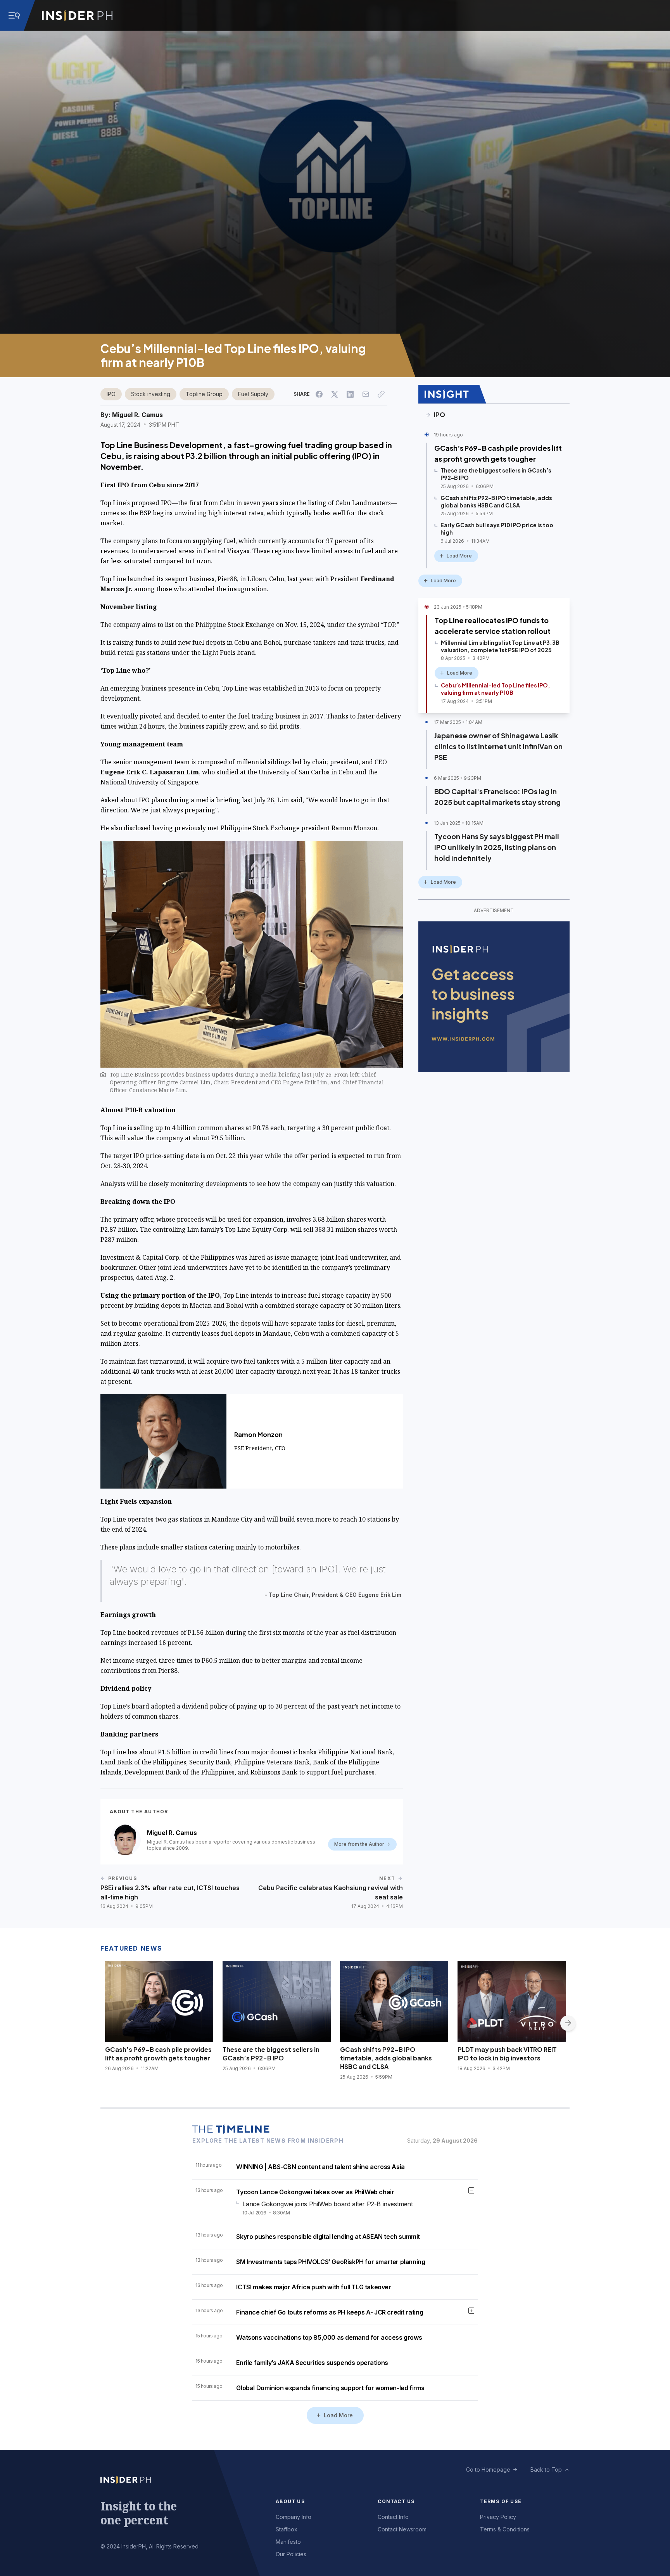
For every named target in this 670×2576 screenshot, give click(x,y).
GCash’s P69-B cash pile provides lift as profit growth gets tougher (498, 453)
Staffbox (287, 2529)
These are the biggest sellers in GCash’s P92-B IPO (271, 2054)
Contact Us (396, 2501)
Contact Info (393, 2517)
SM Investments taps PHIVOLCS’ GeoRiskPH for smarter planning (331, 2262)
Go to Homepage (488, 2470)
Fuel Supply (253, 394)
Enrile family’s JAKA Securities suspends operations (312, 2363)
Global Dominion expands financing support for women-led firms (330, 2388)
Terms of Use (501, 2501)
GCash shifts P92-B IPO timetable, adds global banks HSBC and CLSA (386, 2058)
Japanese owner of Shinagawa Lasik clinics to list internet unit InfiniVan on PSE (498, 746)
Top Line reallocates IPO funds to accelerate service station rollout (493, 626)
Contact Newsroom (402, 2529)
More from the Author (359, 1844)
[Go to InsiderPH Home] (77, 16)
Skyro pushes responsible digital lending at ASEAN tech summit (328, 2237)
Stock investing (151, 394)
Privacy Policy (498, 2517)
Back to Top (546, 2470)
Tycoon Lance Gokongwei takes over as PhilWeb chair (315, 2192)
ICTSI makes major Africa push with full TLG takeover (313, 2287)
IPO (111, 394)
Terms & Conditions (505, 2529)
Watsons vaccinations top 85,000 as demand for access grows (329, 2337)
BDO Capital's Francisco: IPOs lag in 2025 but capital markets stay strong (497, 797)
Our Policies (291, 2554)
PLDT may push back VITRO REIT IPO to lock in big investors (507, 2054)
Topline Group (204, 394)
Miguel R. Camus (137, 415)
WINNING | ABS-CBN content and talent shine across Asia (320, 2167)
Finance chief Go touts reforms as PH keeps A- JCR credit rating (330, 2312)
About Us (290, 2501)
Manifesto (288, 2542)
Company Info (294, 2517)
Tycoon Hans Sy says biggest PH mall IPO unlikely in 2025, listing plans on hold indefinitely (497, 847)
